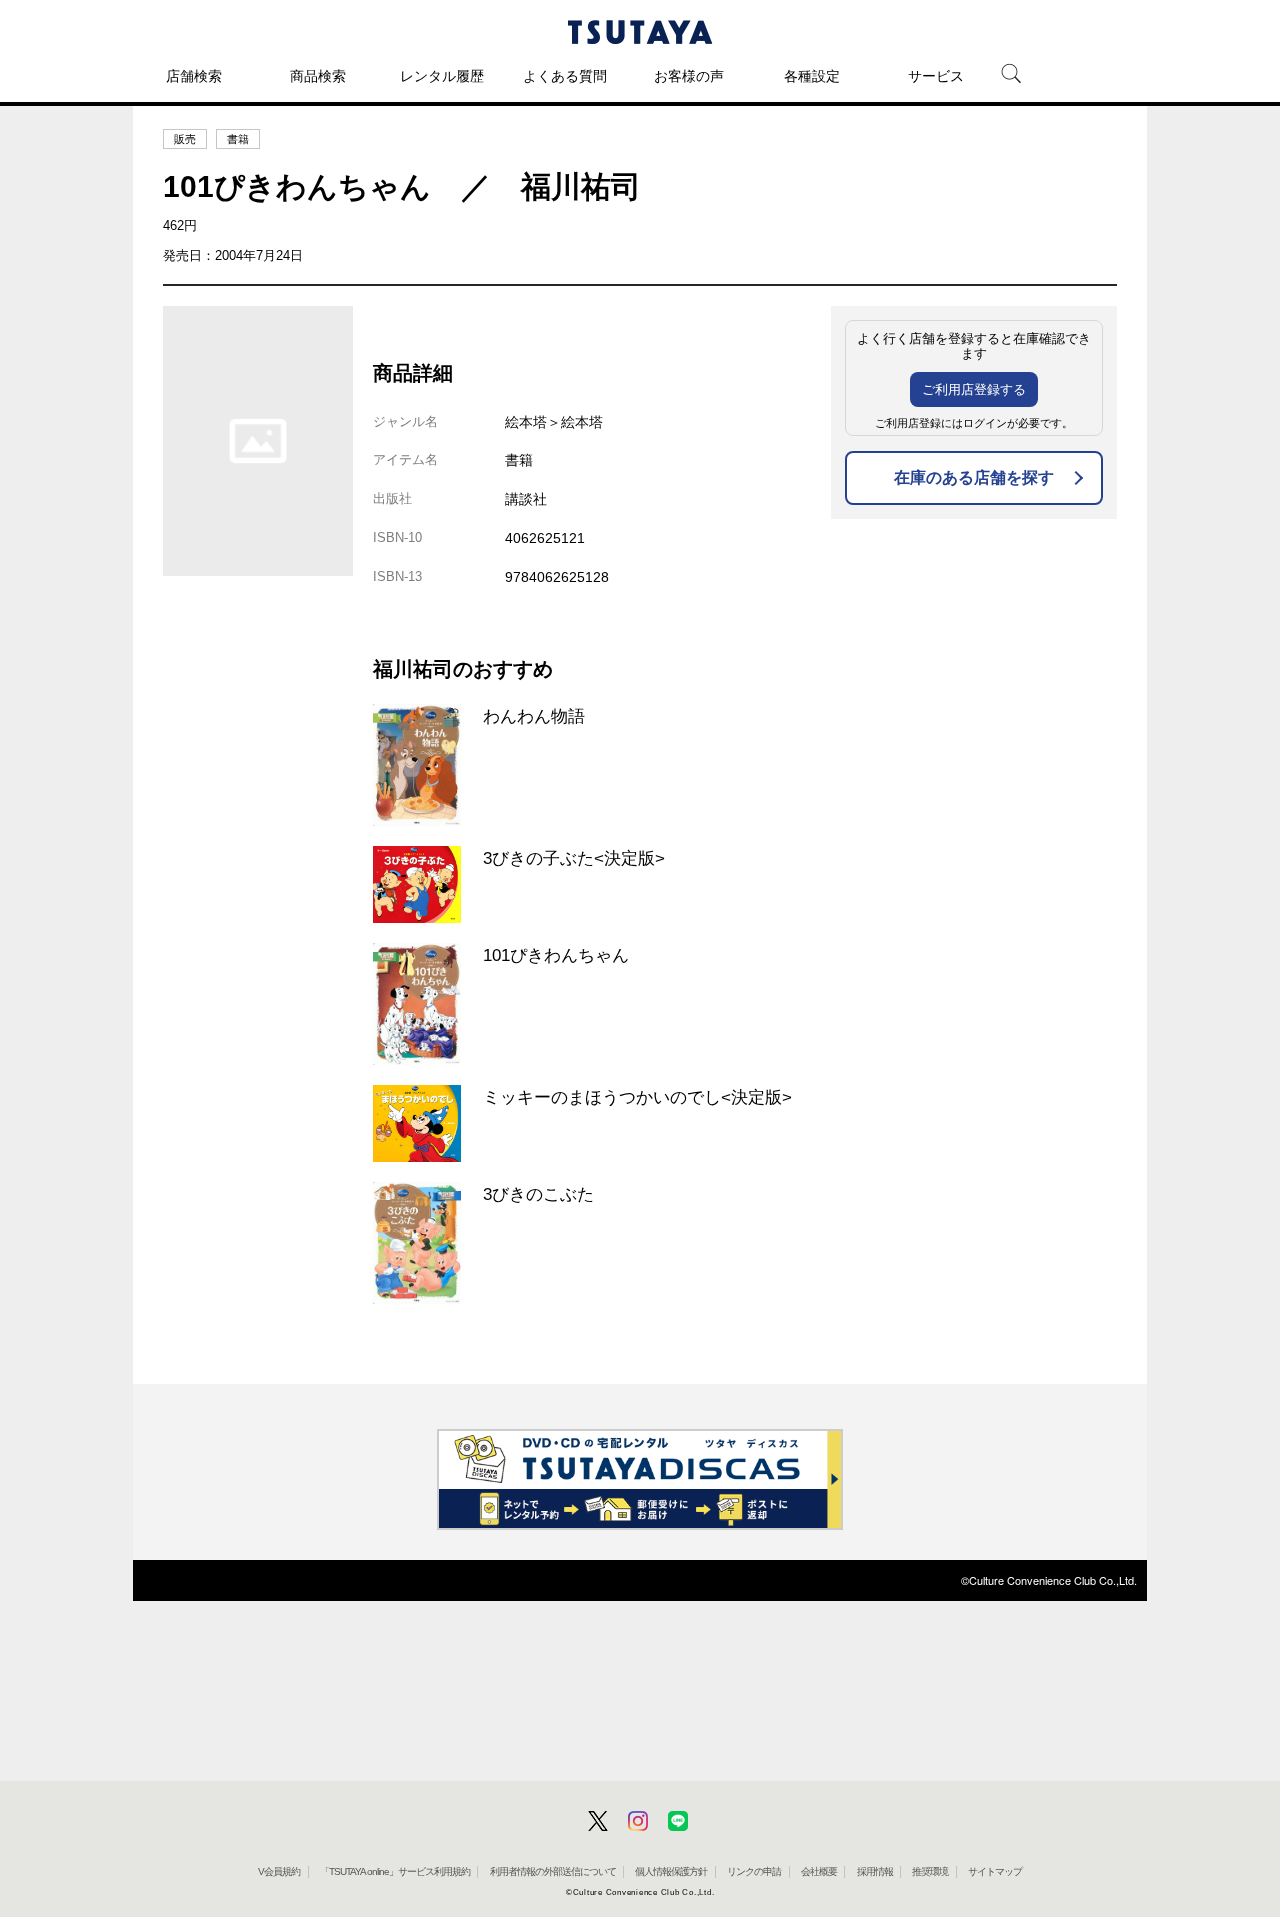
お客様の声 (689, 76)
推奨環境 (930, 1871)
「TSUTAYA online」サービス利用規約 (395, 1871)
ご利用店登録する (974, 389)
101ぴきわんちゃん (556, 955)
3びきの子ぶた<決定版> (574, 858)
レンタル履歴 (442, 76)
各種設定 (812, 76)
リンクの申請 (754, 1871)
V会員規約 (279, 1871)
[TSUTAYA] (640, 32)
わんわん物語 (534, 716)
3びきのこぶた (538, 1194)
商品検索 (318, 76)
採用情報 (875, 1871)
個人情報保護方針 (671, 1871)
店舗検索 (194, 76)
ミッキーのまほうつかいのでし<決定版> (637, 1097)
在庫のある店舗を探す (974, 477)
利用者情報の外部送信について (553, 1871)
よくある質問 (565, 76)
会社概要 (819, 1871)
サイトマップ (995, 1871)
